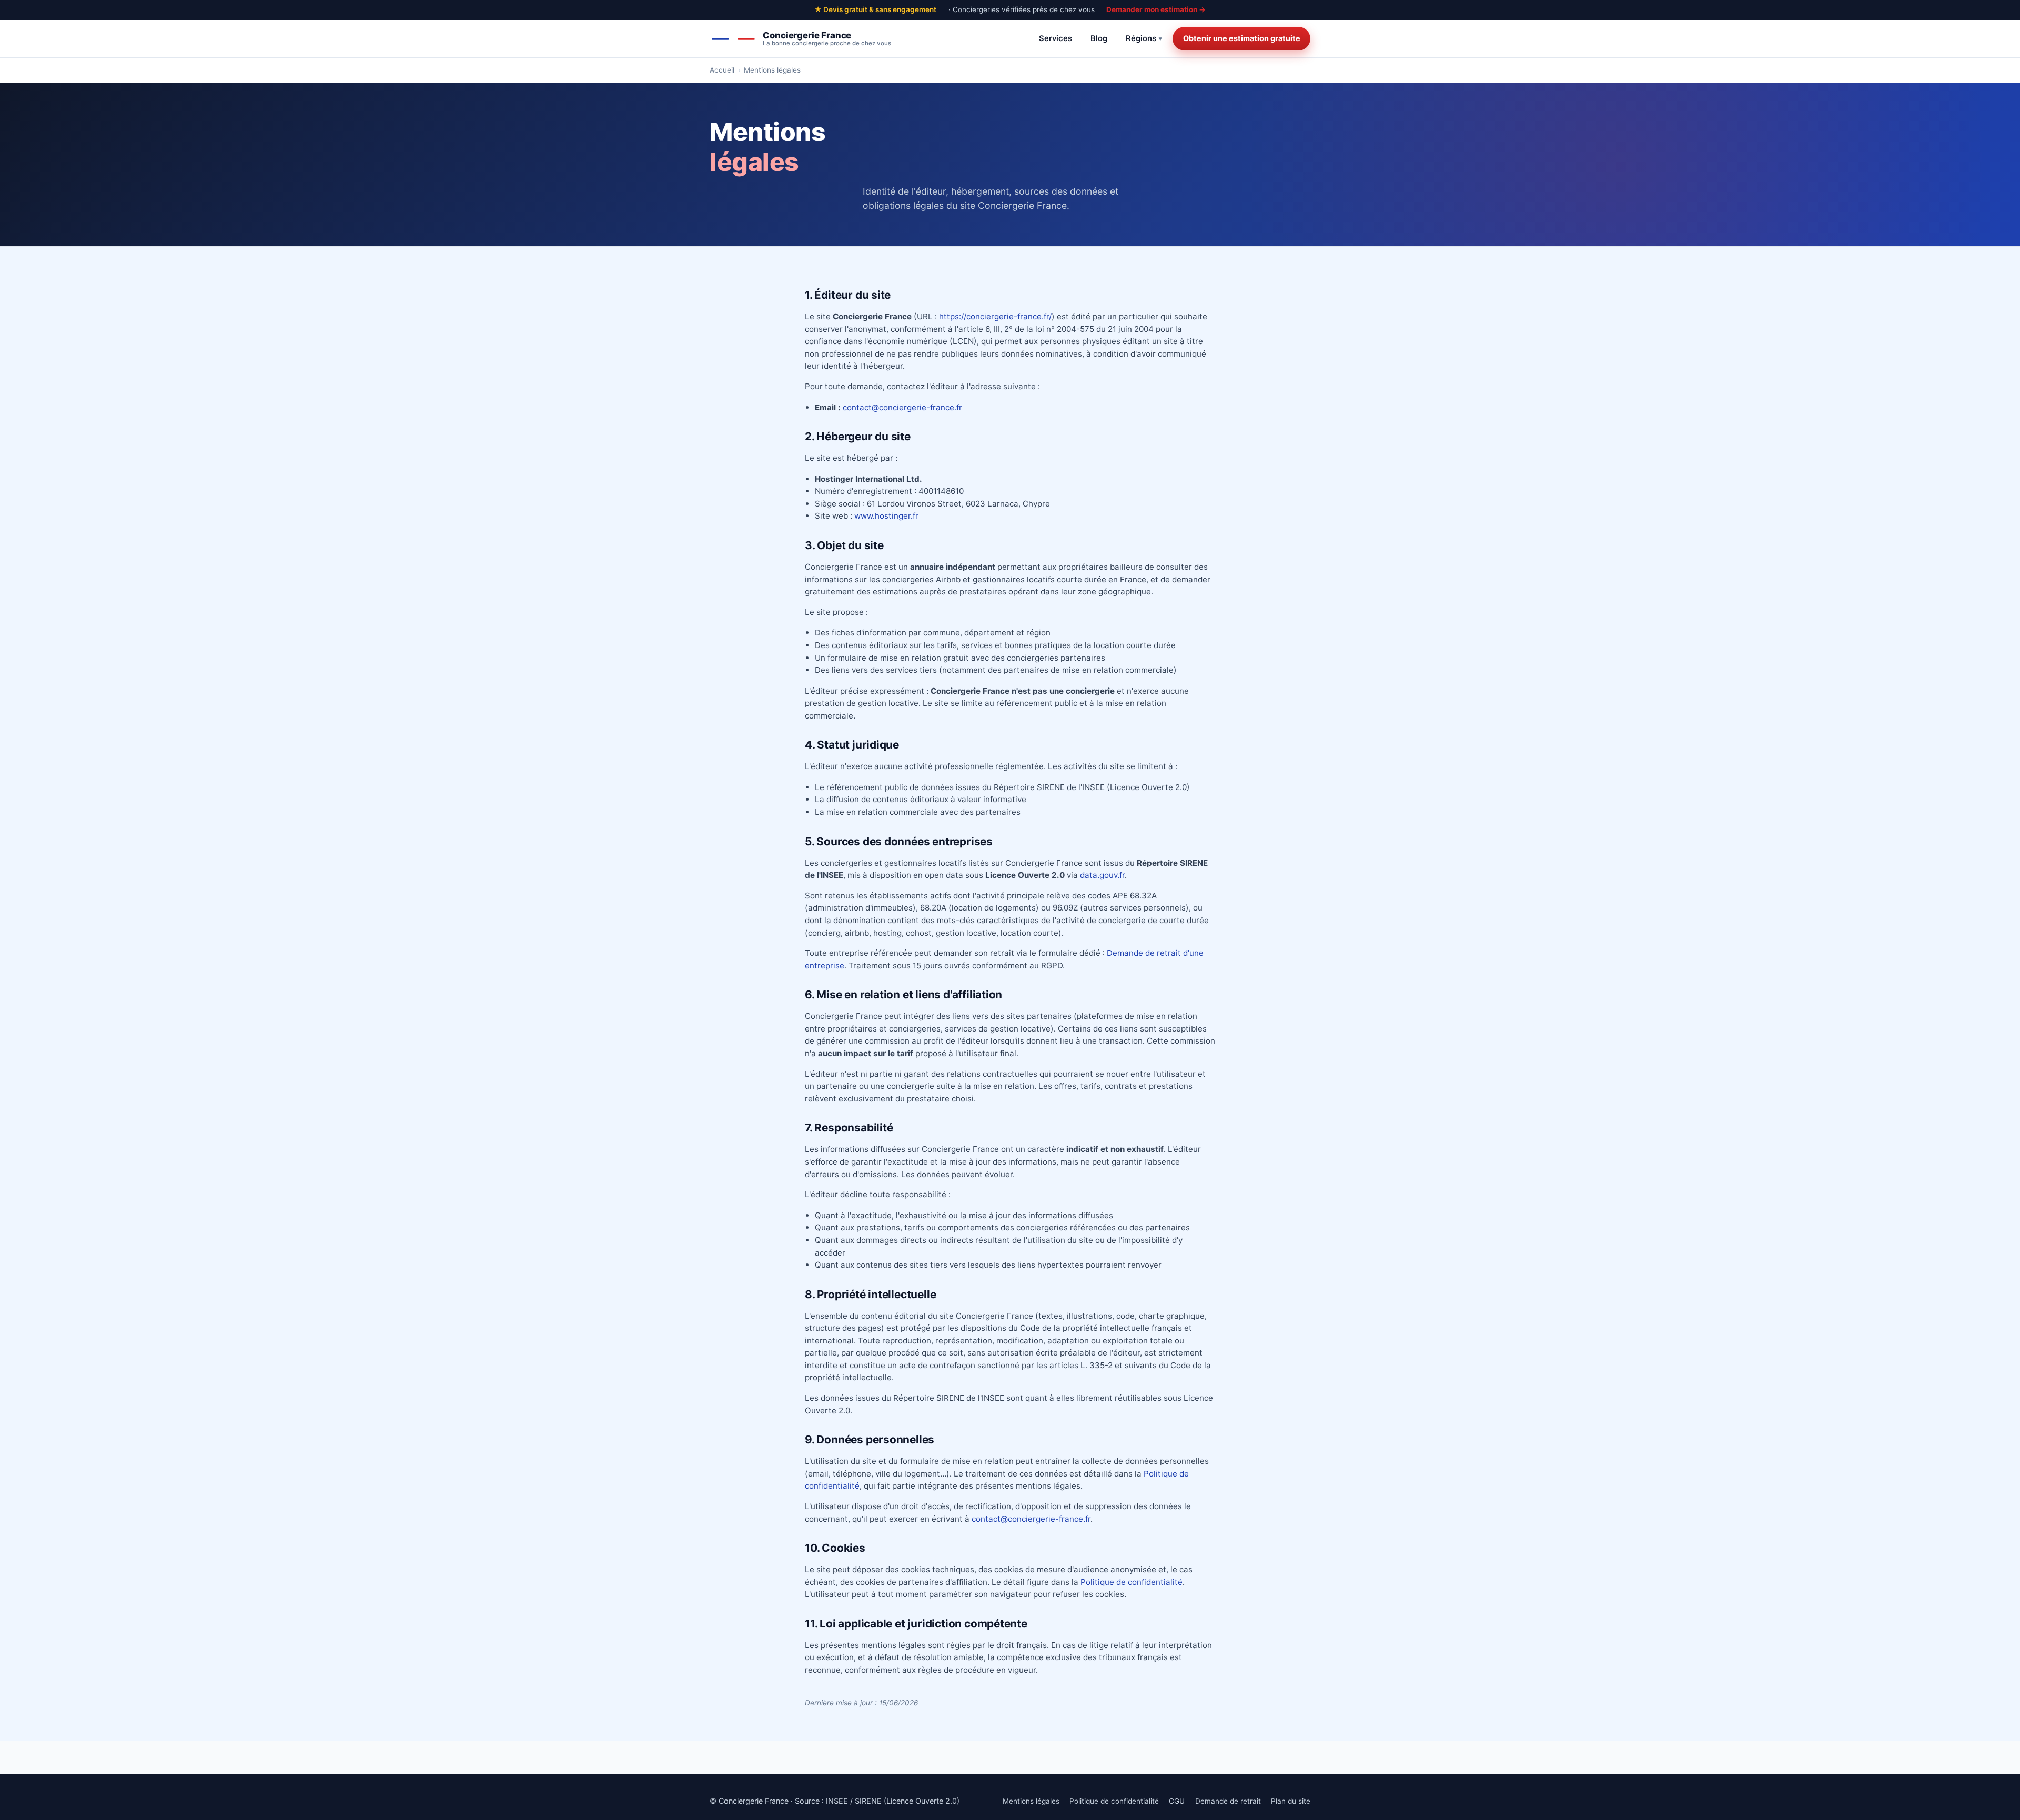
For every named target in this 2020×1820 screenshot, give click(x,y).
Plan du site (1291, 1801)
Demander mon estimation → (1156, 9)
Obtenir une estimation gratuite (1242, 38)
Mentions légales (1031, 1801)
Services (1056, 38)
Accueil (722, 70)
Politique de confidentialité (1132, 1582)
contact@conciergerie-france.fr (902, 407)
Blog (1099, 38)
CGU (1177, 1801)
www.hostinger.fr (886, 516)
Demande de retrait (1228, 1801)
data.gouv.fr (1102, 875)
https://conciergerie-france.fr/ (995, 316)
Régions (1141, 38)
